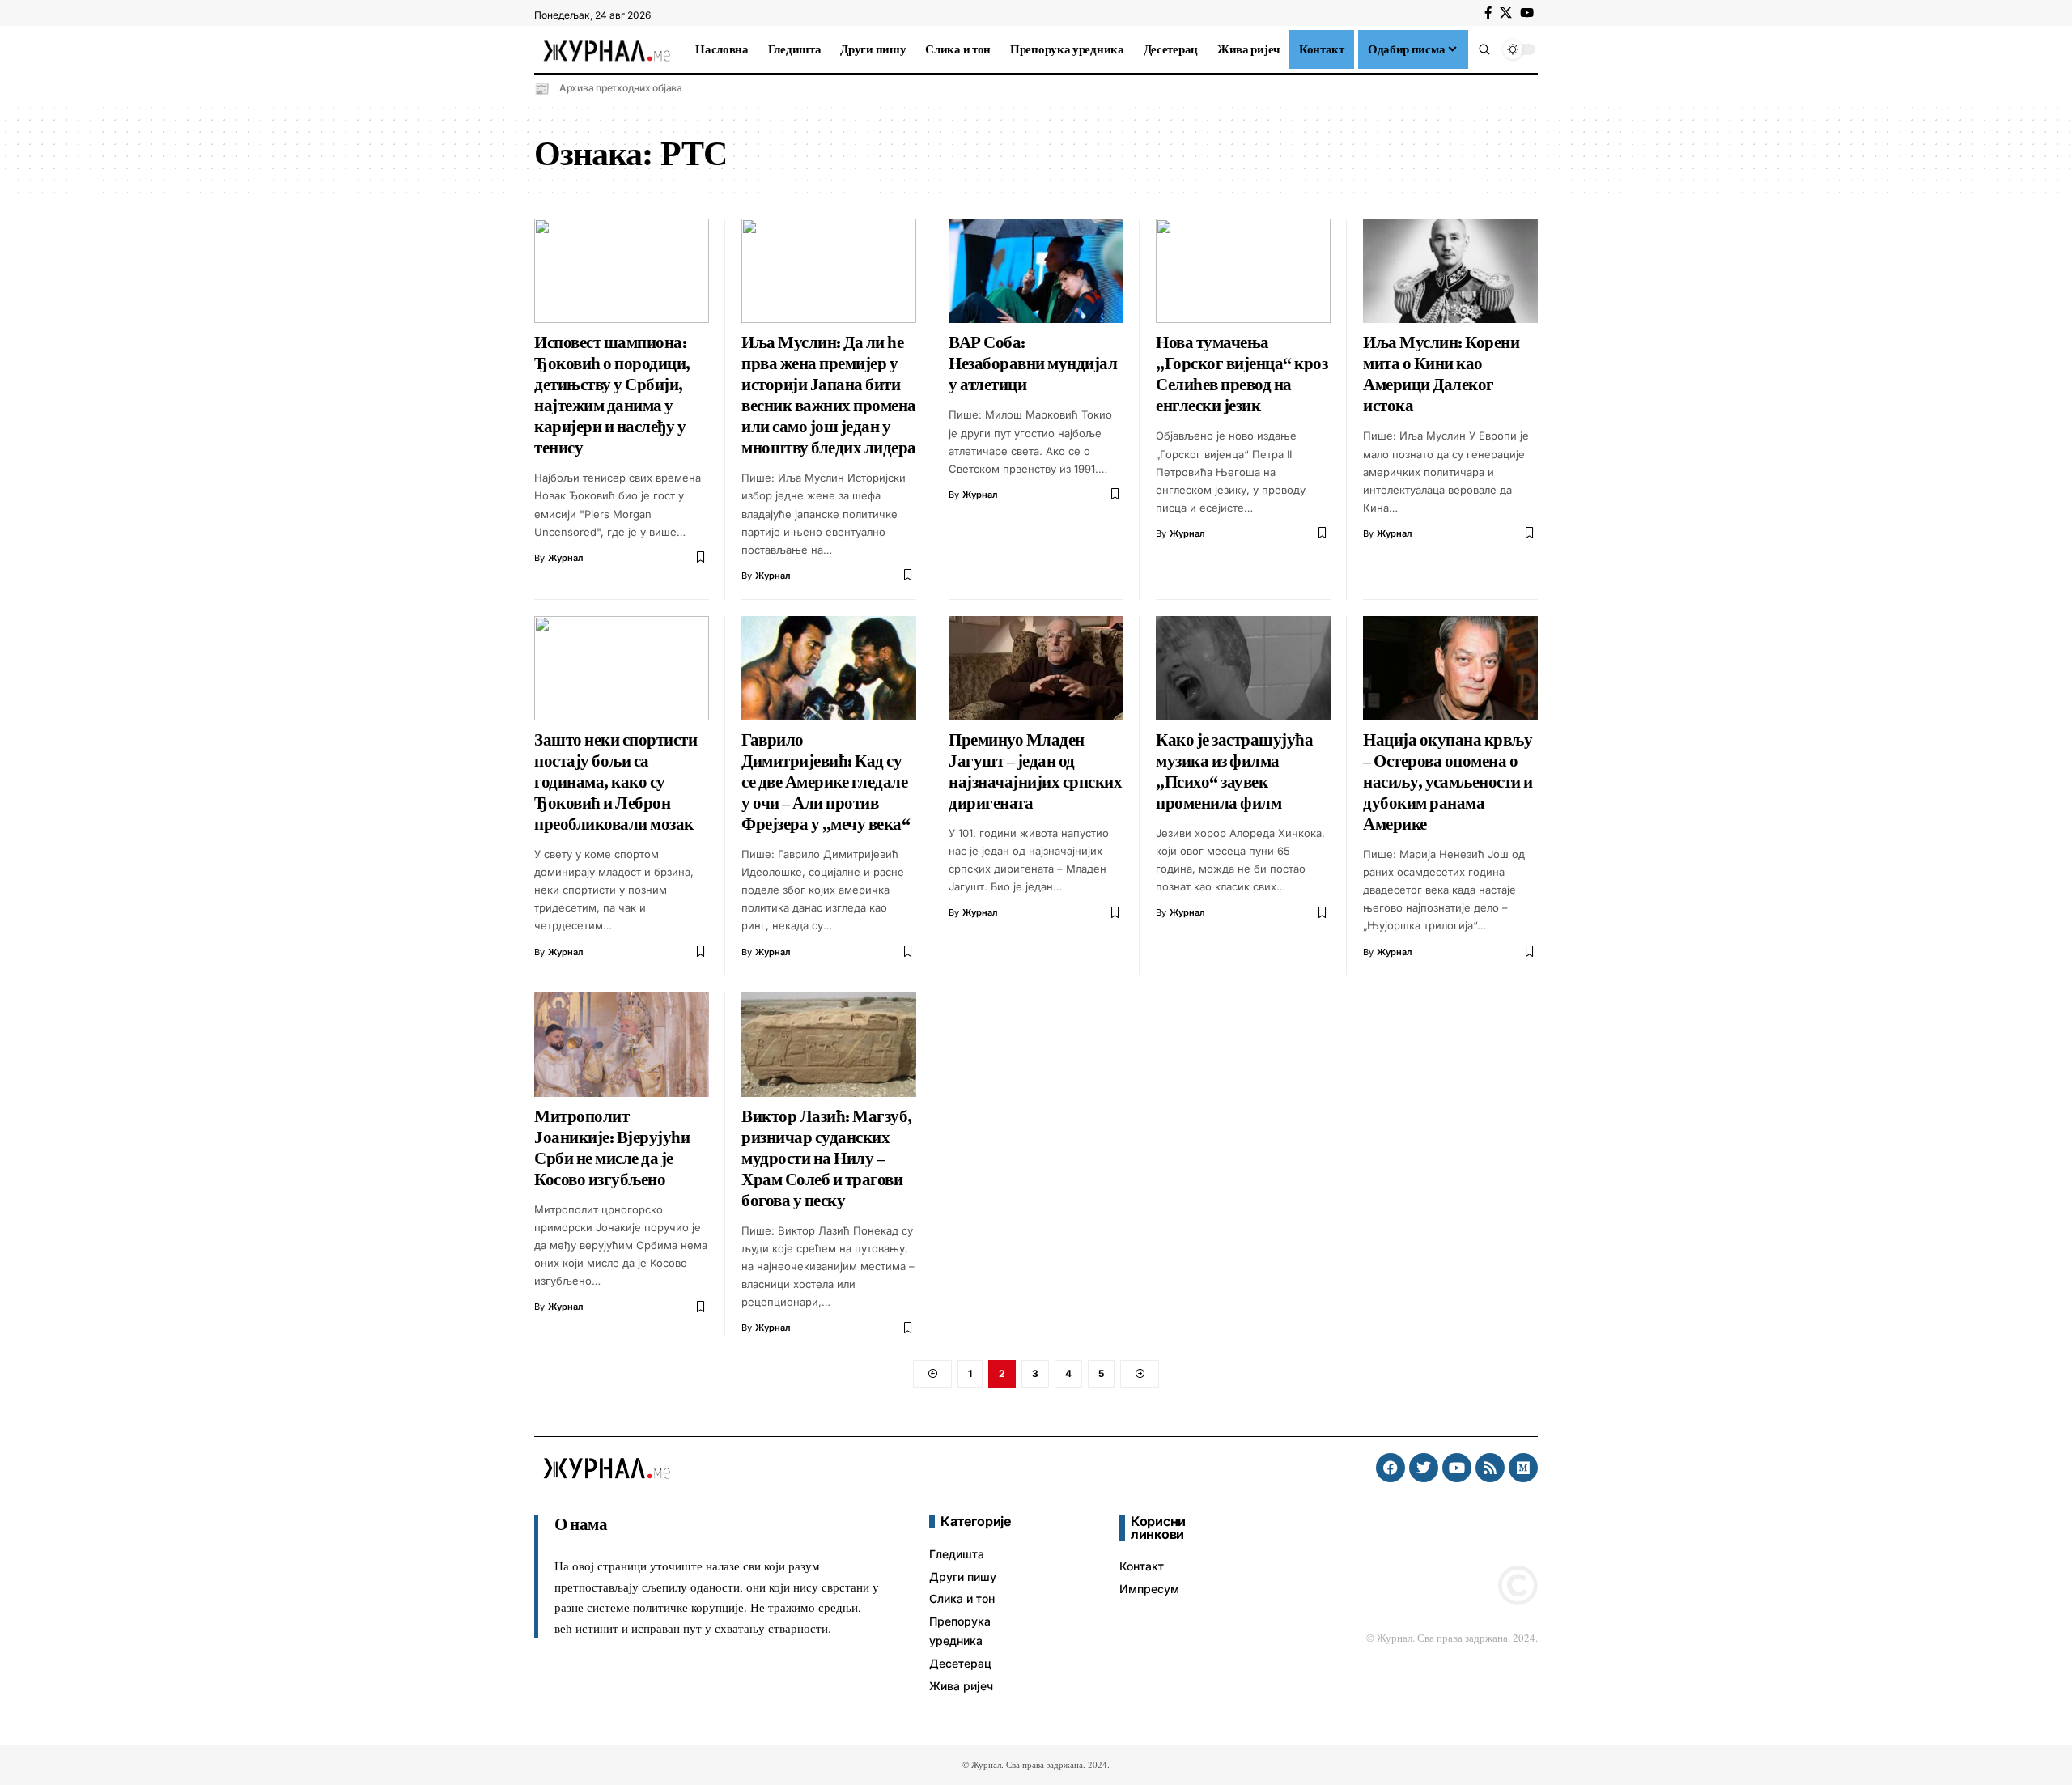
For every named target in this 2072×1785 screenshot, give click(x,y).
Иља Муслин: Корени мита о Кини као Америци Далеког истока (1441, 374)
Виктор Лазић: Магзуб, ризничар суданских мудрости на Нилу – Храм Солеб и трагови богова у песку (827, 1158)
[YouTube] (1527, 13)
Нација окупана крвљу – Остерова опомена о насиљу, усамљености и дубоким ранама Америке (1448, 782)
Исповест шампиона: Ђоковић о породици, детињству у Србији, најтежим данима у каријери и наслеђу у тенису (612, 395)
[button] (1484, 49)
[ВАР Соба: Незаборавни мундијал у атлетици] (1036, 271)
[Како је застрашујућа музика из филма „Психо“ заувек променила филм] (1243, 669)
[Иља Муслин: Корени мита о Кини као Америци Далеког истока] (1450, 271)
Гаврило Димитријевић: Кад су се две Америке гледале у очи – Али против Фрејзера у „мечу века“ (826, 782)
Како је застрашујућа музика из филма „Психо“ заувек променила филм (1234, 771)
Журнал (566, 558)
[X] (1506, 13)
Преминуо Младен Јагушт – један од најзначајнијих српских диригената (1035, 771)
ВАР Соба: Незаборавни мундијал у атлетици (1033, 363)
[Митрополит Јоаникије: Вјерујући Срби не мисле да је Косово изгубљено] (622, 1044)
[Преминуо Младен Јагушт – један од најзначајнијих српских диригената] (1036, 669)
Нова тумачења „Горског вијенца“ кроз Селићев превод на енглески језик (1242, 374)
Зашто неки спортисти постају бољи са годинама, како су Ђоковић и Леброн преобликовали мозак (616, 782)
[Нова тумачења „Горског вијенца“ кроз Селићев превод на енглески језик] (1243, 271)
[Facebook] (1488, 13)
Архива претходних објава (621, 88)
